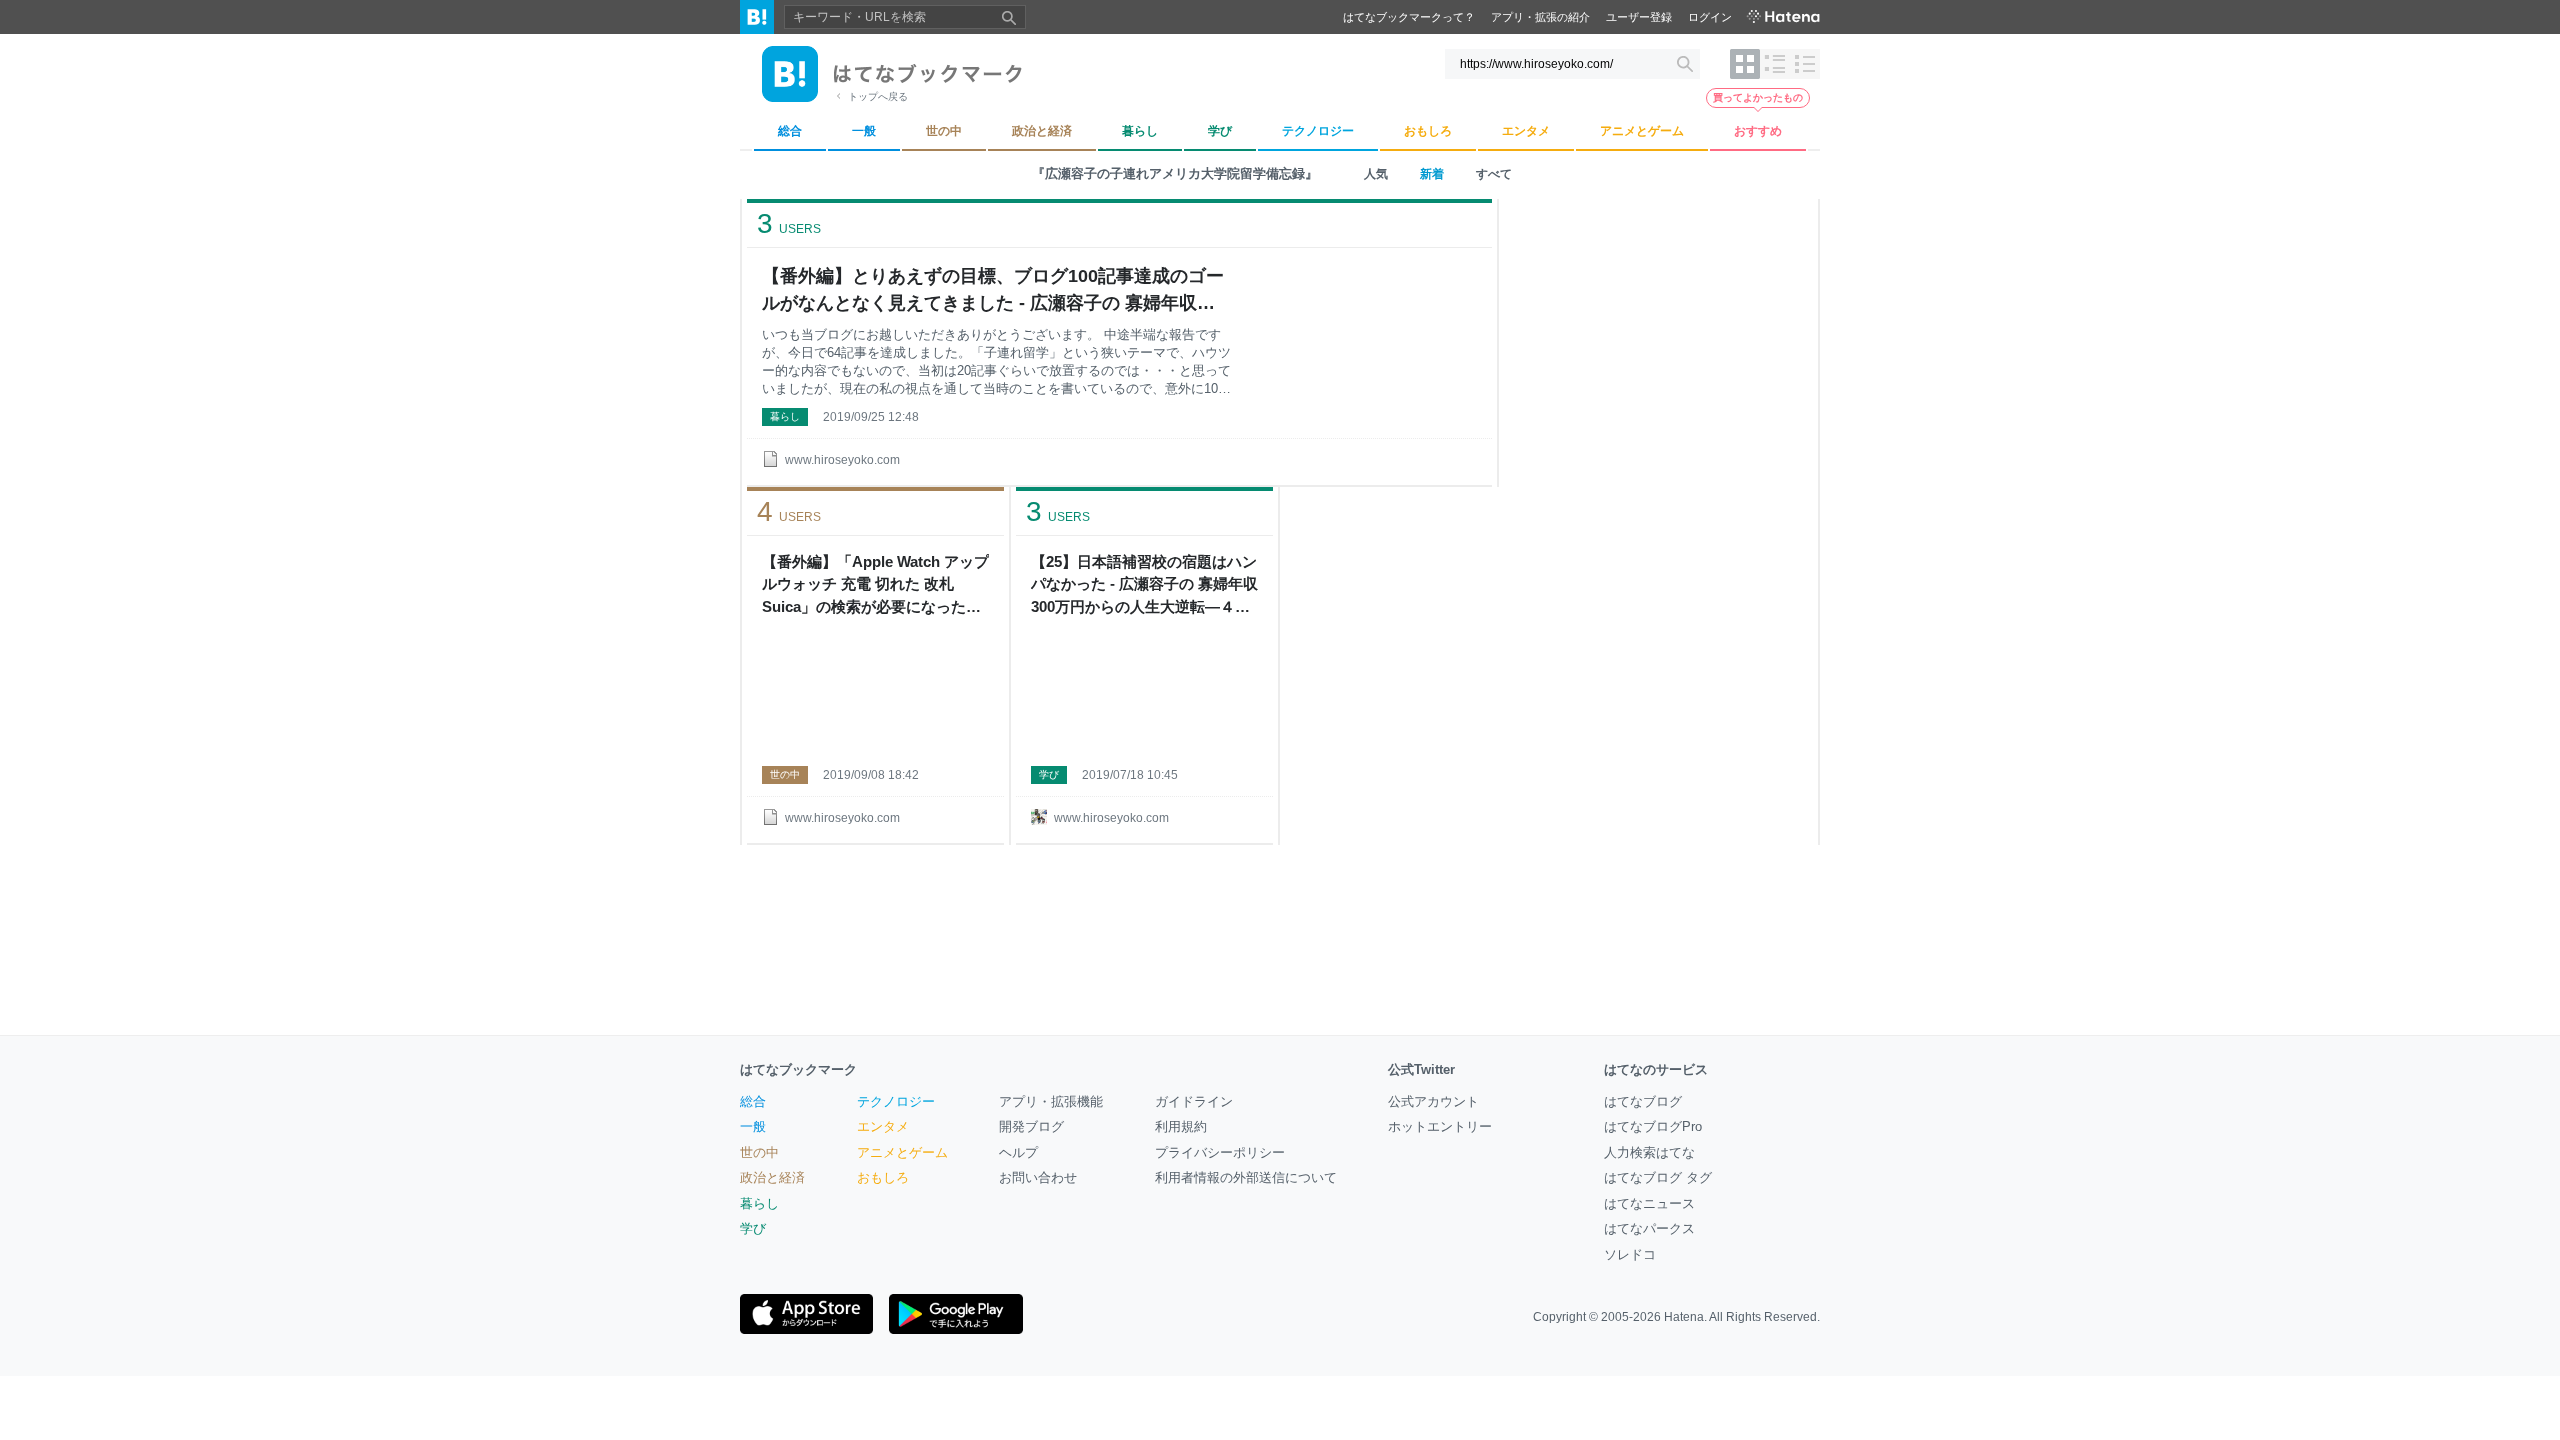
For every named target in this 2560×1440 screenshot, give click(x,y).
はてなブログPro (1653, 1126)
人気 (1376, 174)
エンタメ (883, 1126)
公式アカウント (1433, 1101)
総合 (753, 1101)
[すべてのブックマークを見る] (875, 690)
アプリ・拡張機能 (1051, 1101)
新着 (1432, 174)
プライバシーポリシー (1220, 1152)
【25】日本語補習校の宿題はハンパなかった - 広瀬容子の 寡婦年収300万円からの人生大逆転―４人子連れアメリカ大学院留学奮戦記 (1144, 586)
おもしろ (883, 1177)
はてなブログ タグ (1658, 1177)
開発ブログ (1031, 1126)
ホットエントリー (1440, 1126)
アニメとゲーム (902, 1152)
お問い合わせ (1038, 1177)
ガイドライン (1194, 1101)
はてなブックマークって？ (1409, 17)
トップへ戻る (878, 96)
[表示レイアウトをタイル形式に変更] (1745, 64)
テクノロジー (896, 1101)
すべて (1494, 174)
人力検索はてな (1649, 1152)
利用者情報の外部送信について (1246, 1177)
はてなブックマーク (798, 1069)
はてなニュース (1649, 1203)
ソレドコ (1630, 1254)
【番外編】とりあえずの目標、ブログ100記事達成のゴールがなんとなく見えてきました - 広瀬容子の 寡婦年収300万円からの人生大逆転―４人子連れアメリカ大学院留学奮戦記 (993, 291)
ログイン (1710, 17)
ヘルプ (1018, 1152)
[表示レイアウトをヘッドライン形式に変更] (1805, 64)
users (789, 223)
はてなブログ (1643, 1101)
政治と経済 (772, 1177)
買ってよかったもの (1758, 97)
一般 (753, 1126)
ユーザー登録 (1639, 17)
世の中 (785, 774)
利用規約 (1181, 1126)
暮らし (785, 416)
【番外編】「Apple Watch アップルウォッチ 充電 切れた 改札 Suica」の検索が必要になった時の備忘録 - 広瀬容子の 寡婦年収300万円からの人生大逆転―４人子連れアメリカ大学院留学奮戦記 (875, 586)
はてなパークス (1649, 1228)
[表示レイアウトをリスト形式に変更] (1775, 64)
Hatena (1684, 1317)
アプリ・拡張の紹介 (1540, 17)
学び (1049, 774)
